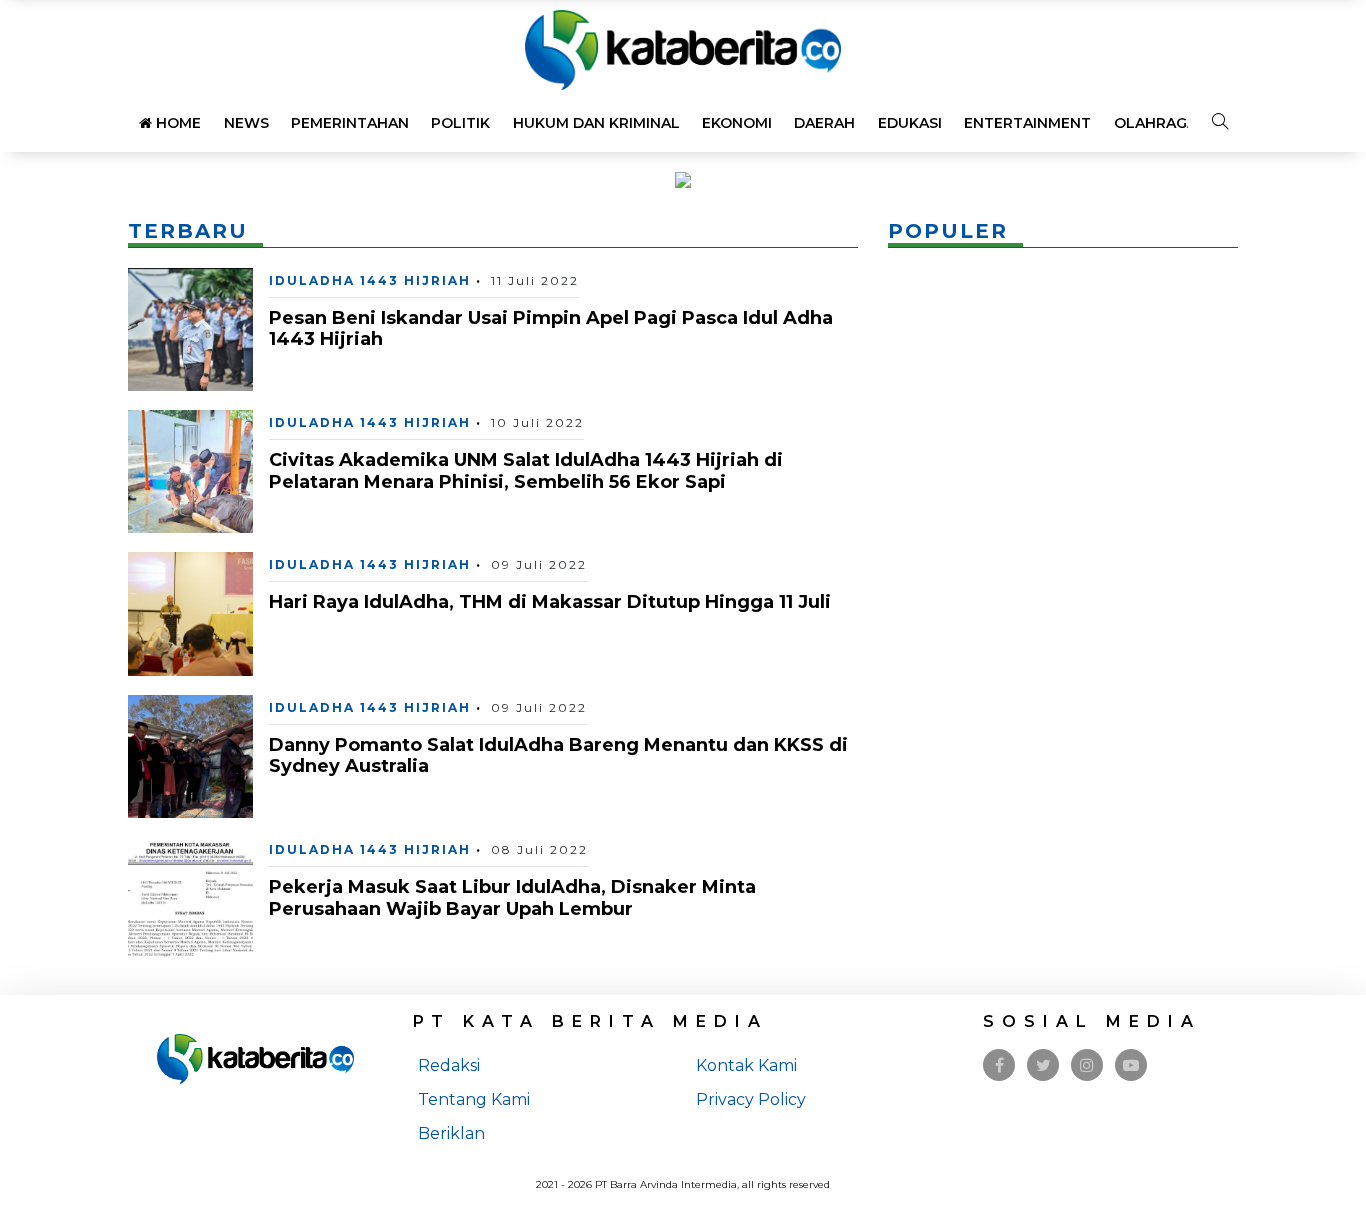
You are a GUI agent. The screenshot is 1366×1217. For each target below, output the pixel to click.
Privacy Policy (751, 1099)
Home (176, 123)
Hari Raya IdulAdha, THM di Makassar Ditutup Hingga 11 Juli (550, 602)
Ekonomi (737, 123)
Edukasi (910, 123)
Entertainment (1027, 123)
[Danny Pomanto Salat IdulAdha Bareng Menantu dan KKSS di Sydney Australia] (190, 755)
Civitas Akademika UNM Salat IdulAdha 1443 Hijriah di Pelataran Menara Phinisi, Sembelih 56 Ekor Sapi (526, 471)
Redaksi (449, 1065)
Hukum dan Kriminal (596, 123)
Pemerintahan (350, 123)
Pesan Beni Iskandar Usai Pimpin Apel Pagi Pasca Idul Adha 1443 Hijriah (551, 329)
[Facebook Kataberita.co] (999, 1065)
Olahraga (1155, 123)
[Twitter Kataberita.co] (1043, 1065)
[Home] (683, 48)
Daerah (824, 123)
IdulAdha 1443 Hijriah (370, 280)
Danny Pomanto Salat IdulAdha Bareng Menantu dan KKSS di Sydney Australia (558, 756)
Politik (460, 123)
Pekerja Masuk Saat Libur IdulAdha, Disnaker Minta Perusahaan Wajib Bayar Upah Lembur (512, 898)
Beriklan (451, 1133)
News (246, 123)
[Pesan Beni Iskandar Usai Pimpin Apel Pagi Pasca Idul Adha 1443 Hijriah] (190, 327)
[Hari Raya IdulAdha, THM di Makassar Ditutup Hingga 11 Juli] (190, 612)
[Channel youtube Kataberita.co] (1131, 1065)
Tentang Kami (474, 1099)
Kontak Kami (746, 1065)
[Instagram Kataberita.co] (1087, 1065)
